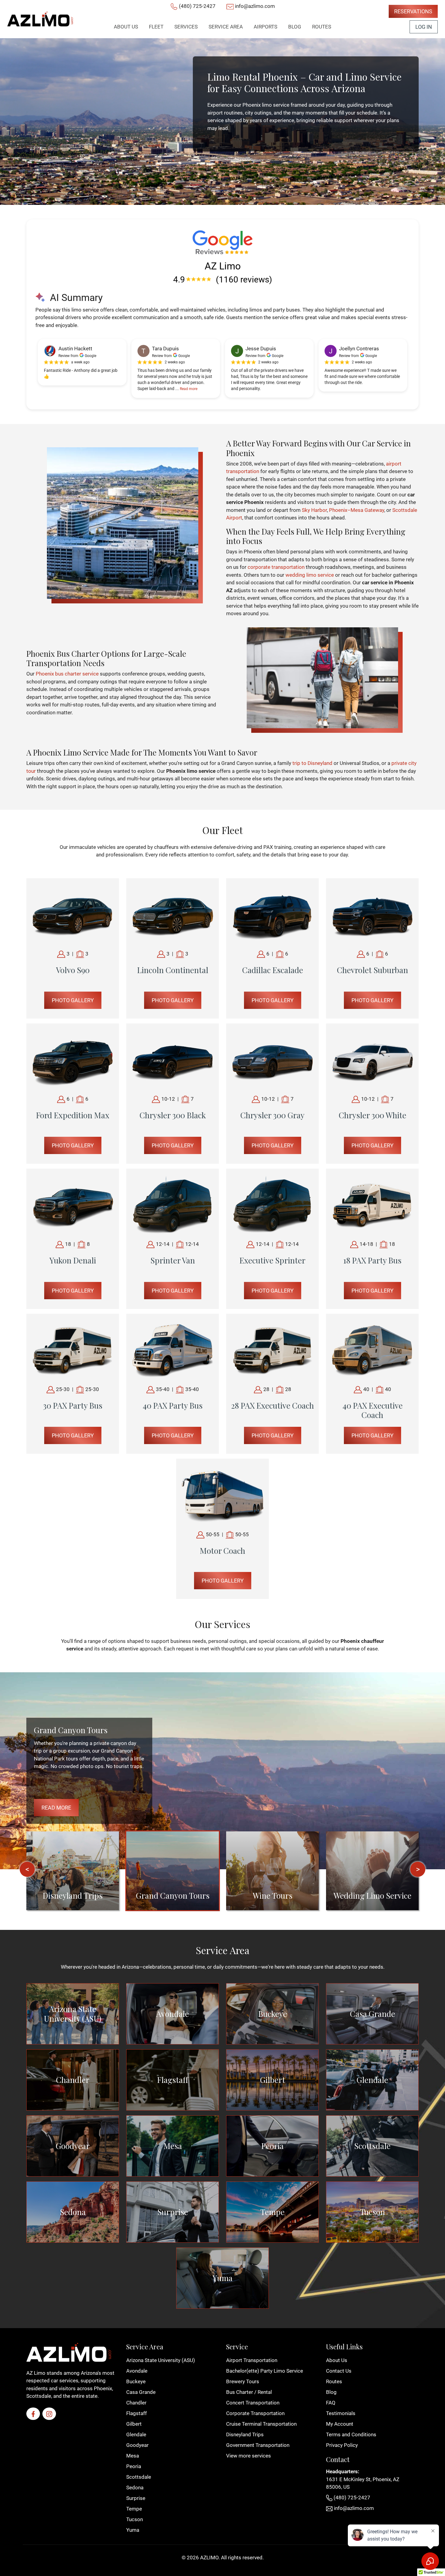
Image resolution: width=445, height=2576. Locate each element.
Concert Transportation (253, 2403)
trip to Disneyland (312, 763)
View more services (249, 2456)
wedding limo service (310, 575)
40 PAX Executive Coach (372, 1410)
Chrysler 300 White (372, 1115)
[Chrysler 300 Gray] (272, 1059)
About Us (337, 2360)
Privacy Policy (342, 2445)
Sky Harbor (314, 510)
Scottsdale (372, 2146)
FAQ (331, 2403)
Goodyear (73, 2146)
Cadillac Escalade (273, 970)
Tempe (272, 2212)
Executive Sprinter (272, 1260)
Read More (56, 1808)
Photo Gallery (73, 1000)
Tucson (372, 2212)
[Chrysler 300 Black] (173, 1059)
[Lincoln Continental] (173, 914)
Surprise (173, 2212)
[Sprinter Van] (173, 1204)
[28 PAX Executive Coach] (272, 1349)
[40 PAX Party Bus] (173, 1349)
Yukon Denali (73, 1260)
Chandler (73, 2080)
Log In (424, 27)
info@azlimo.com (255, 6)
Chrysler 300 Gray (272, 1115)
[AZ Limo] (40, 19)
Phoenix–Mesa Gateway (357, 510)
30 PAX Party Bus (73, 1405)
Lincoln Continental (173, 970)
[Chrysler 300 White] (372, 1059)
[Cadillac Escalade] (272, 914)
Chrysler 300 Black (173, 1115)
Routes (334, 2381)
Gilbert (273, 2080)
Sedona (73, 2212)
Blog (331, 2392)
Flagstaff (173, 2080)
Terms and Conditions (351, 2434)
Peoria (272, 2146)
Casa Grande (372, 2014)
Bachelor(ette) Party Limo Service (265, 2371)
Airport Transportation (252, 2360)
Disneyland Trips (245, 2434)
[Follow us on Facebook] (33, 2414)
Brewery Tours (243, 2381)
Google (91, 356)
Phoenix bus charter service (67, 674)
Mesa (173, 2146)
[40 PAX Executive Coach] (372, 1349)
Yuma (222, 2278)
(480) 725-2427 (197, 6)
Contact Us (339, 2371)
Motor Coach (222, 1551)
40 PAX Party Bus (173, 1405)
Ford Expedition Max (73, 1115)
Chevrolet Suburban (372, 970)
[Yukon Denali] (73, 1204)
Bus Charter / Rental (249, 2392)
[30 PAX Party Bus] (73, 1349)
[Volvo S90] (73, 914)
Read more (189, 389)
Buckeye (273, 2014)
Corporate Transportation (255, 2413)
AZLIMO (209, 2558)
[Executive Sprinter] (272, 1204)
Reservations (413, 11)
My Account (340, 2424)
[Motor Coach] (222, 1494)
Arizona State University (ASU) (73, 2014)
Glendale (372, 2080)
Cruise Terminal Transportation (261, 2424)
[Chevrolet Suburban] (372, 914)
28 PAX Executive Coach (272, 1405)
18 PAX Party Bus (372, 1260)
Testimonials (341, 2413)
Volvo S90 (73, 970)
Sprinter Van (173, 1260)
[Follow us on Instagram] (49, 2414)
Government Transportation (258, 2445)
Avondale (173, 2014)
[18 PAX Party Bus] (372, 1204)
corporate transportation (276, 567)
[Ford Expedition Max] (73, 1059)
